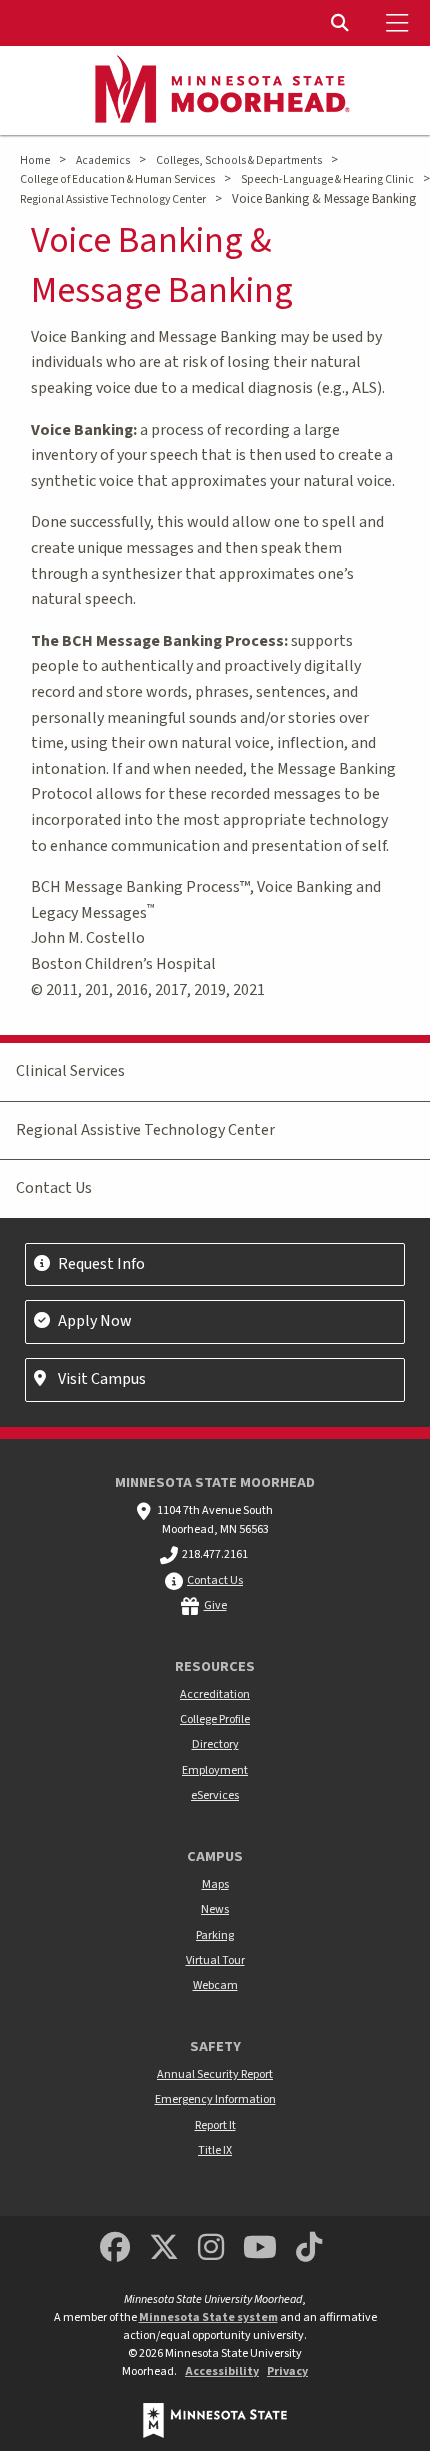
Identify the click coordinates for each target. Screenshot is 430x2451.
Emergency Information (215, 2099)
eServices (215, 1795)
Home (35, 160)
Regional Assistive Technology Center (113, 199)
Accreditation (215, 1694)
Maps (215, 1884)
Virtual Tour (215, 1960)
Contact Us (54, 1188)
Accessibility (222, 2371)
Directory (215, 1744)
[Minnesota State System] (215, 2420)
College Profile (215, 1719)
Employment (215, 1770)
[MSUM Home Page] (215, 91)
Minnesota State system (208, 2317)
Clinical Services (70, 1071)
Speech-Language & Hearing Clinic (327, 179)
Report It (215, 2125)
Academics (103, 160)
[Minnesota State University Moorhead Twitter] (164, 2248)
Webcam (215, 1985)
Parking (215, 1935)
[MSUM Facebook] (115, 2248)
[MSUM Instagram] (211, 2248)
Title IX (215, 2150)
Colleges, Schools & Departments (239, 160)
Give (215, 1605)
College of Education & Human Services (117, 179)
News (215, 1909)
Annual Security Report (215, 2074)
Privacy (287, 2371)
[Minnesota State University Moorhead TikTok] (310, 2248)
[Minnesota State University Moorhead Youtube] (261, 2248)
